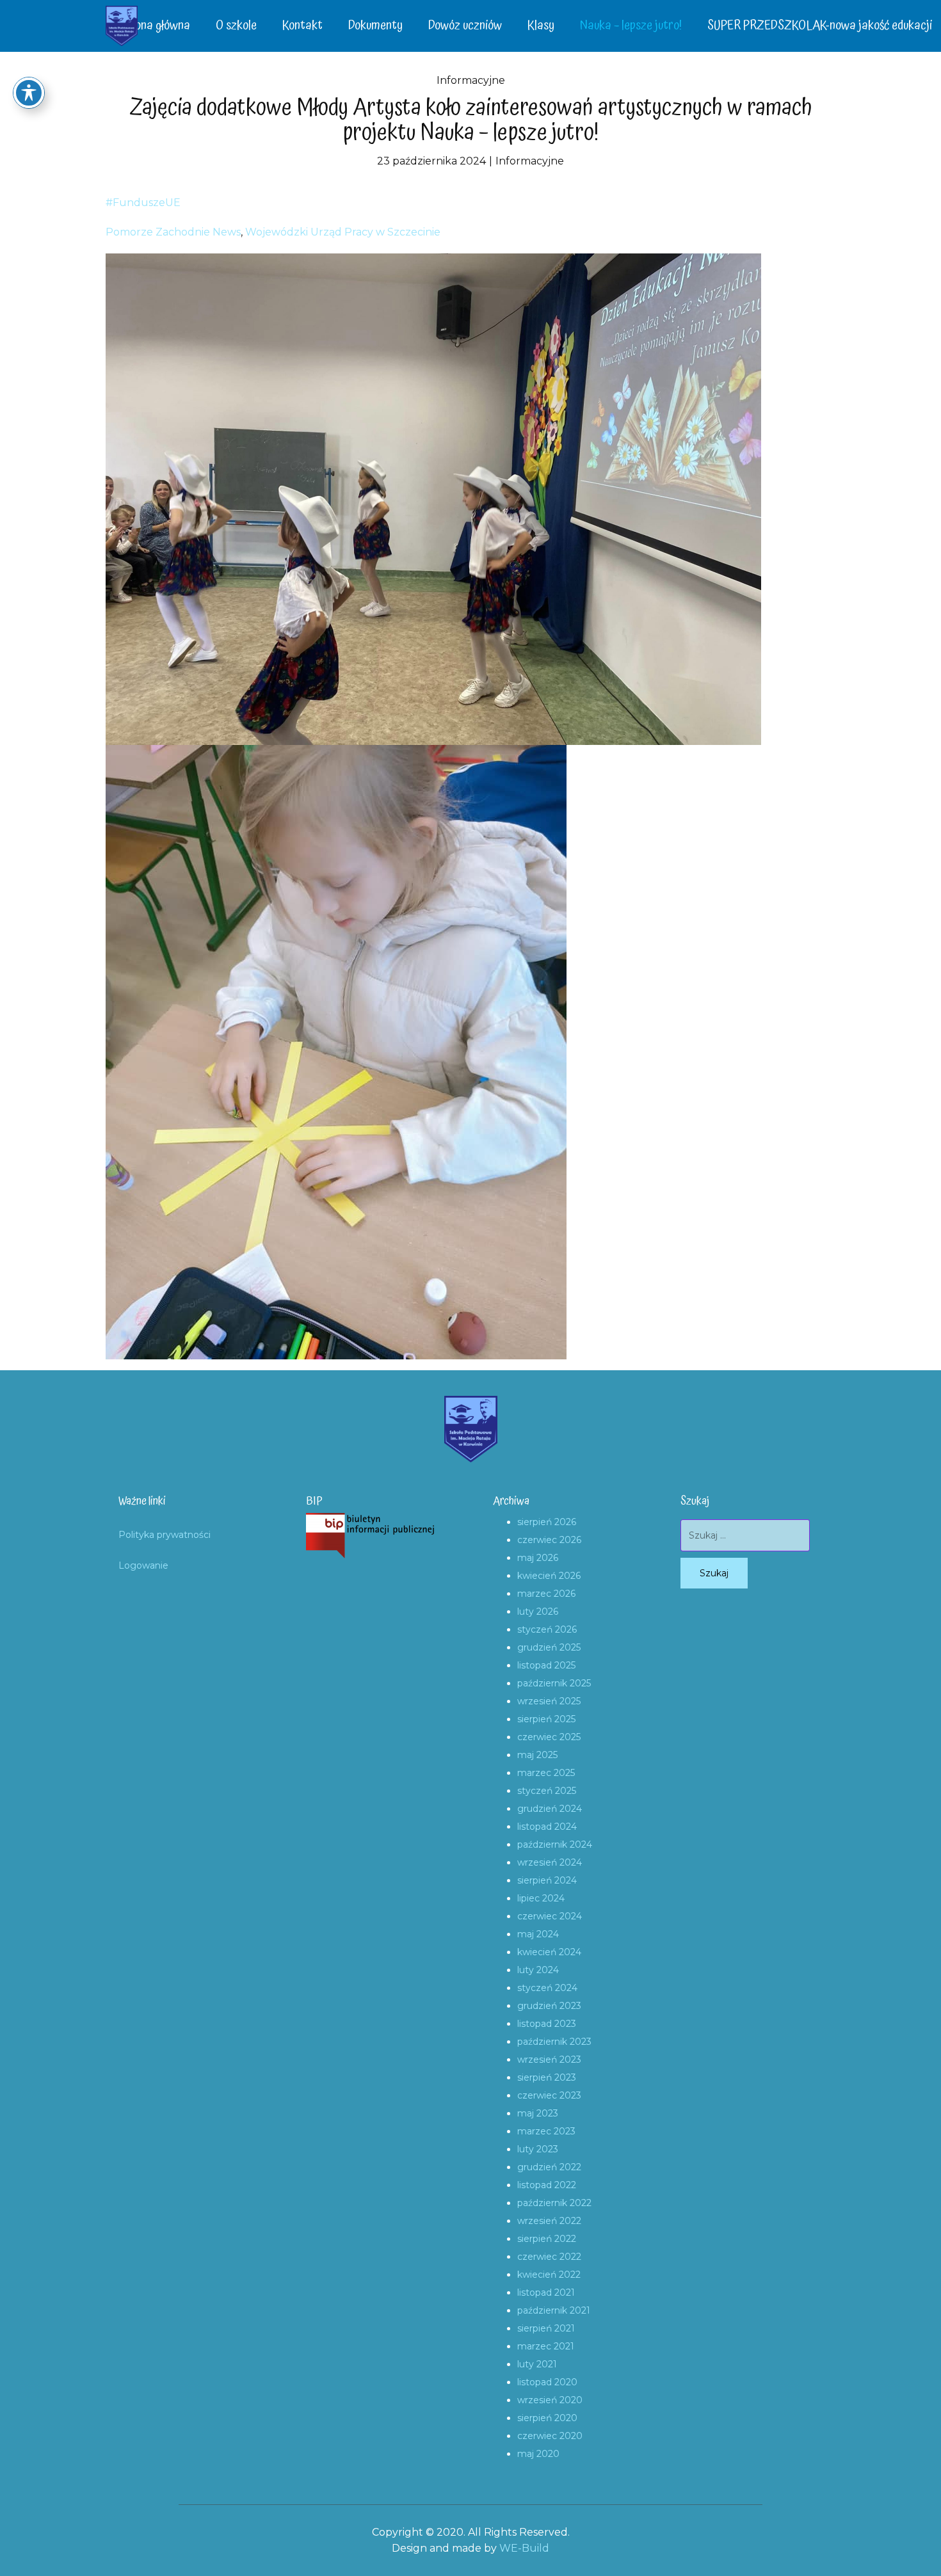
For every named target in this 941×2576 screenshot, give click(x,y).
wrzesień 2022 (549, 2221)
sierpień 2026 (547, 1522)
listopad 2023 (547, 2024)
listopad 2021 (546, 2292)
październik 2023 (554, 2042)
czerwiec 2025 (549, 1737)
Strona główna (154, 26)
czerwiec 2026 (549, 1540)
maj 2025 (537, 1755)
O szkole (236, 26)
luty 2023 (538, 2149)
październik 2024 (555, 1844)
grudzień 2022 (549, 2167)
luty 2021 (537, 2364)
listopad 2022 (547, 2185)
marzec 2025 (546, 1773)
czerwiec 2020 (550, 2436)
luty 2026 (538, 1612)
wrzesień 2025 (549, 1701)
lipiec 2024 (541, 1898)
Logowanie (143, 1565)
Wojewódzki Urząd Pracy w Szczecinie (343, 232)
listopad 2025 (546, 1665)
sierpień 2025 (546, 1719)
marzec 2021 (546, 2346)
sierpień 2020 (547, 2418)
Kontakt (302, 26)
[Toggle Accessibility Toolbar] (29, 93)
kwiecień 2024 (549, 1952)
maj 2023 (538, 2113)
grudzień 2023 (549, 2006)
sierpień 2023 (547, 2077)
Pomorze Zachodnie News (173, 232)
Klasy (541, 26)
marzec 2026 (546, 1594)
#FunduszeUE (143, 203)
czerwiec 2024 (550, 1916)
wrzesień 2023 (549, 2060)
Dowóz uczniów (465, 26)
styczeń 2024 (547, 1988)
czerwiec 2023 (549, 2095)
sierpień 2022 (547, 2239)
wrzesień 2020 (550, 2400)
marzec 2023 (546, 2131)
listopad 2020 (547, 2382)
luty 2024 (538, 1970)
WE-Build (524, 2548)
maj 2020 (538, 2454)
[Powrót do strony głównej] (122, 26)
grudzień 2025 (549, 1647)
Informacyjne (471, 80)
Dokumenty (375, 26)
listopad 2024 (547, 1827)
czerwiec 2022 (549, 2257)
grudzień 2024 (550, 1809)
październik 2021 (554, 2310)
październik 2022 (554, 2203)
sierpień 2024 (547, 1880)
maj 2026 (538, 1558)
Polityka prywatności (165, 1535)
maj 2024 (538, 1934)
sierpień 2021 (546, 2328)
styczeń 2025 (547, 1791)
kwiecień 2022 (549, 2275)
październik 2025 (554, 1683)
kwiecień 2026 (549, 1576)
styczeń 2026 (547, 1629)
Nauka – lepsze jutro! (631, 26)
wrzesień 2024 (550, 1862)
